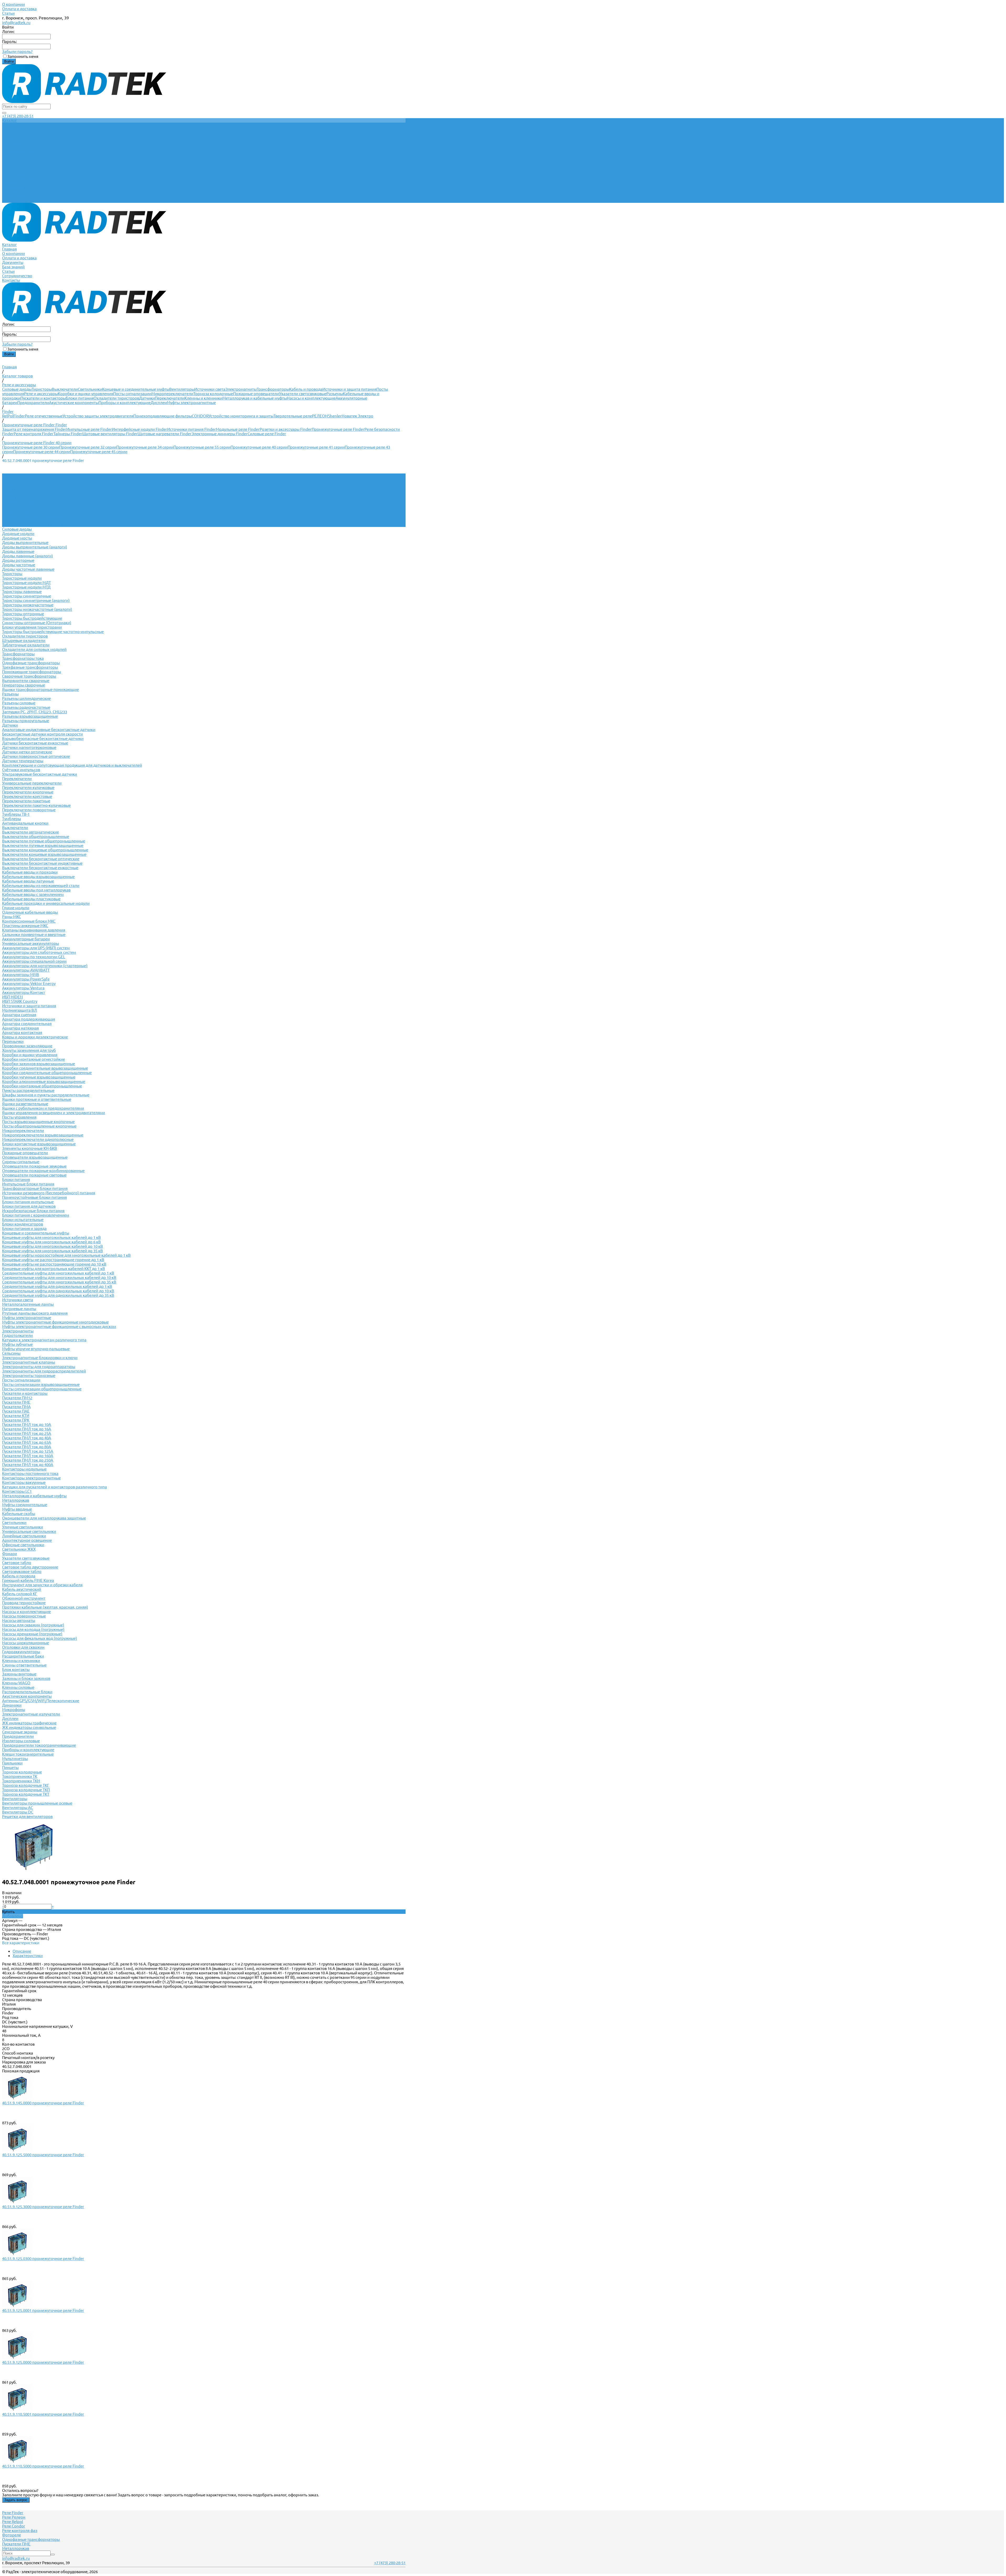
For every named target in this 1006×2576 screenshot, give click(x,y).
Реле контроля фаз (20, 2531)
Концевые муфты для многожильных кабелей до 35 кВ (53, 1251)
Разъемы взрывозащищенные (30, 716)
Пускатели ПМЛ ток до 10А (27, 1425)
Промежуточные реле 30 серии (31, 447)
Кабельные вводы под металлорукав (36, 890)
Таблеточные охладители (26, 645)
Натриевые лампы (19, 1309)
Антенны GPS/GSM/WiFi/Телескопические (41, 1701)
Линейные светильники (24, 1536)
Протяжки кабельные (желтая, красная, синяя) (45, 1607)
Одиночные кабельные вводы (30, 912)
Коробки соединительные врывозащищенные (45, 1068)
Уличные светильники (23, 1527)
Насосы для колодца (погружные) (33, 1629)
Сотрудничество (17, 196)
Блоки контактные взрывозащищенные (39, 1144)
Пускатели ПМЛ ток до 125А (28, 1451)
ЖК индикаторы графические (29, 1723)
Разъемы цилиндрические (26, 698)
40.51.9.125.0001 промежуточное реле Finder (43, 2310)
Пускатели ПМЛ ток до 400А (28, 1465)
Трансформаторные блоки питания (35, 1188)
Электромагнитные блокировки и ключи (40, 1358)
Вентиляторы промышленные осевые (37, 1803)
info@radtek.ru (16, 23)
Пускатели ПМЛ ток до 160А (28, 1456)
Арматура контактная (22, 1033)
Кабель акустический (22, 1589)
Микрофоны (14, 1710)
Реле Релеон (14, 2517)
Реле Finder (13, 2513)
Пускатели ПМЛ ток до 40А (27, 1438)
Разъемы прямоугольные (26, 721)
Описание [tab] (22, 1951)
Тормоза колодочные (213, 394)
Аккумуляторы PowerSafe (26, 979)
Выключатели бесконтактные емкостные (40, 868)
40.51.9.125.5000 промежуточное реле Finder (43, 2155)
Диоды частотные (19, 565)
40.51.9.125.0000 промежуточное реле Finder (43, 2362)
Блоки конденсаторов (23, 1224)
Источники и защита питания (349, 389)
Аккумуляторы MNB (21, 975)
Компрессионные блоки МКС (29, 921)
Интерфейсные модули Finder (140, 429)
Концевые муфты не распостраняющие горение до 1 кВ (53, 1260)
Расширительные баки (23, 1656)
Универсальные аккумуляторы (31, 943)
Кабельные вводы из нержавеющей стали (41, 886)
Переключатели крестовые (27, 796)
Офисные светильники (23, 1545)
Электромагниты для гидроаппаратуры (39, 1367)
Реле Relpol (13, 2522)
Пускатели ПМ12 (17, 1398)
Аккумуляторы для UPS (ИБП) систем (36, 948)
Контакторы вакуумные (24, 1482)
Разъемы (335, 394)
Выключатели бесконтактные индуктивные (42, 863)
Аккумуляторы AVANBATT (26, 970)
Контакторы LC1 (17, 1491)
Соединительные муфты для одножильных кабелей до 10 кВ (58, 1291)
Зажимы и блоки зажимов (26, 1678)
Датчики (147, 398)
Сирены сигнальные (21, 1162)
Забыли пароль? (17, 51)
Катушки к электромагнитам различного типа (44, 1340)
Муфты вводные (17, 1509)
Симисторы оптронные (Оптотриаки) (37, 623)
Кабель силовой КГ (20, 1594)
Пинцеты (10, 1768)
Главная (9, 169)
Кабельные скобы (19, 1514)
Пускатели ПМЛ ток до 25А (27, 1433)
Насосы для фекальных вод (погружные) (40, 1638)
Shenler (335, 416)
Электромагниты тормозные (29, 1376)
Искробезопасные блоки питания (33, 1211)
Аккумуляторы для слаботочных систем (39, 952)
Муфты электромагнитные (191, 403)
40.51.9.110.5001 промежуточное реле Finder (43, 2414)
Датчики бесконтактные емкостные (35, 743)
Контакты (11, 201)
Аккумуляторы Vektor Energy (29, 984)
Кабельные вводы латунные (28, 881)
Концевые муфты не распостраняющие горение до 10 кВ (54, 1264)
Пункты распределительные (28, 1090)
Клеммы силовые (18, 1687)
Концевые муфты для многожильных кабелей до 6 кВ (51, 1242)
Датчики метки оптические (27, 752)
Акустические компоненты (74, 403)
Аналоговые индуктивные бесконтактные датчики (49, 730)
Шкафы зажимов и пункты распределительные (46, 1095)
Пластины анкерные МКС (25, 926)
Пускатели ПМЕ (16, 1402)
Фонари (10, 1554)
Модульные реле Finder (238, 429)
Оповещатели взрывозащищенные (35, 1157)
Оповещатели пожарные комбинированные (43, 1171)
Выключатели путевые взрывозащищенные (43, 845)
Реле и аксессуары (41, 394)
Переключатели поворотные (29, 810)
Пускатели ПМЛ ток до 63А (27, 1442)
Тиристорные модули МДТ (26, 583)
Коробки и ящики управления (86, 394)
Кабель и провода (306, 389)
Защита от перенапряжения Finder (34, 429)
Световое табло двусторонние (30, 1567)
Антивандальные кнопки (25, 823)
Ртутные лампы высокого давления (35, 1313)
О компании (13, 4)
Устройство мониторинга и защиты (241, 416)
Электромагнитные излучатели (31, 1714)
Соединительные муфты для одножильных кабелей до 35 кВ (58, 1295)
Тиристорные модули (22, 578)
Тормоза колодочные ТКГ (26, 1785)
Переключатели (170, 398)
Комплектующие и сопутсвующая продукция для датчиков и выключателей (72, 765)
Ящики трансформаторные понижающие (40, 690)
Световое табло (17, 1563)
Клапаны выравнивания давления (34, 930)
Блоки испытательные (23, 1220)
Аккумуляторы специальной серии (34, 961)
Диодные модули (18, 534)
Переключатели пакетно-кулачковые (36, 805)
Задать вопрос (16, 2500)
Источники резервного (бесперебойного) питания (49, 1193)
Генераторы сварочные (24, 685)
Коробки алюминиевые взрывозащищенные (44, 1082)
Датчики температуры (23, 761)
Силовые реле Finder (267, 434)
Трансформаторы (273, 389)
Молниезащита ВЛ (20, 1010)
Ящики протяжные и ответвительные (37, 1099)
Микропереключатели (172, 394)
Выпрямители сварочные (26, 681)
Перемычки (13, 1041)
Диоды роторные (18, 560)
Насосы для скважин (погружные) (33, 1625)
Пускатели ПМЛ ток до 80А (27, 1447)
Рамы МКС (12, 917)
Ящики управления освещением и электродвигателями (54, 1113)
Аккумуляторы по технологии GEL (34, 957)
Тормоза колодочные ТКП (26, 1790)
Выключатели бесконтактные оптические (41, 859)
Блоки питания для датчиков (29, 1206)
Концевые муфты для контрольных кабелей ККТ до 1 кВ (54, 1269)
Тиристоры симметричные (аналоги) (36, 600)
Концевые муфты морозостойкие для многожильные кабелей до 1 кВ (66, 1255)
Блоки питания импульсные (28, 1202)
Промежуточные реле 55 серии (202, 447)
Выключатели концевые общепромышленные (45, 850)
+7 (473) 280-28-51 (18, 116)
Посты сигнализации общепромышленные (42, 1389)
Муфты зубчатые (17, 1344)
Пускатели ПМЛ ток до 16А (27, 1429)
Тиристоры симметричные (27, 596)
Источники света (210, 389)
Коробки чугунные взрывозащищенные (39, 1077)
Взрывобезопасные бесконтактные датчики (43, 739)
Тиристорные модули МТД (26, 587)
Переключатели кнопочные (28, 792)
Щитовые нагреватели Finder (165, 434)
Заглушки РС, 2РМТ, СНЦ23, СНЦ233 (35, 712)
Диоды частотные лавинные (28, 569)
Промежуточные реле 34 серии (145, 447)
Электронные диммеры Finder (220, 434)
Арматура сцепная (19, 1015)
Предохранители (33, 403)
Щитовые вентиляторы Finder (110, 434)
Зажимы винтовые (19, 1674)
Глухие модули (16, 908)
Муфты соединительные (25, 1505)
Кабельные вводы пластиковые (31, 899)
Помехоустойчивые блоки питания (34, 1197)
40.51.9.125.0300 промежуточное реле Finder (43, 2259)
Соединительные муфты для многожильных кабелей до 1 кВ (58, 1273)
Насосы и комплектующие (311, 398)
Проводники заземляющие (27, 1046)
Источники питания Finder (192, 429)
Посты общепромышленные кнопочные (39, 1126)
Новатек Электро (357, 416)
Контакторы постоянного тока (30, 1474)
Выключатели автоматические (31, 832)
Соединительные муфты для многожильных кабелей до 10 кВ (59, 1278)
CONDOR (200, 416)
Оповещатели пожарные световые (34, 1175)
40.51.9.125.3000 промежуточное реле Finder (43, 2207)
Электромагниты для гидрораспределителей (44, 1371)
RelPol (8, 416)
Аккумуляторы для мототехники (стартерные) (45, 966)
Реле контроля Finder (34, 434)
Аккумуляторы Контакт (24, 992)
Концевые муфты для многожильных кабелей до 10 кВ (53, 1246)
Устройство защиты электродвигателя (98, 416)
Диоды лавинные (18, 551)
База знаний (13, 187)
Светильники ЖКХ (19, 1549)
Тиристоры (42, 389)
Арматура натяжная (20, 1028)
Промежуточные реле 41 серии (316, 447)
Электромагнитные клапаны (29, 1362)
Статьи (8, 13)
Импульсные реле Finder (89, 429)
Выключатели (65, 389)
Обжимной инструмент (24, 1598)
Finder (19, 416)
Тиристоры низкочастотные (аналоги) (37, 609)
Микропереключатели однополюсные (38, 1139)
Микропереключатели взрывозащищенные (43, 1135)
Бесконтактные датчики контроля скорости (42, 734)
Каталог (9, 165)
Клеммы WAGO (16, 1683)
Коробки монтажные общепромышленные (42, 1086)
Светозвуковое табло (22, 1572)
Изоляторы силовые (21, 1741)
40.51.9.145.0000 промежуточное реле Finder (43, 2103)
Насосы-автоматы (19, 1621)
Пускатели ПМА (16, 1407)
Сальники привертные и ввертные (34, 935)
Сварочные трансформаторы (29, 676)
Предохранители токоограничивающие (39, 1745)
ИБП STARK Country (20, 1001)
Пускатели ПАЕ (16, 1411)
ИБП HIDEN (12, 997)
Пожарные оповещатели (256, 394)
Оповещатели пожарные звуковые (34, 1166)
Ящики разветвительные (25, 1104)
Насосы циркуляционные (26, 1643)
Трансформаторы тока (23, 658)
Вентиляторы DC (18, 1812)
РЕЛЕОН (320, 416)
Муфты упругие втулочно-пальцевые (36, 1349)
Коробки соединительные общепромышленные (47, 1073)
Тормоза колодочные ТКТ (26, 1794)
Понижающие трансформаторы (32, 672)
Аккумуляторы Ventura (23, 988)
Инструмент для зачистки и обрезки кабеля (42, 1585)
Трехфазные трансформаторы (30, 667)
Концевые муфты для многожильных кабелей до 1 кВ (51, 1237)
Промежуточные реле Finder (338, 429)
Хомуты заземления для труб (29, 1050)
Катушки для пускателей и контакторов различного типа (54, 1487)
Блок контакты (16, 1670)
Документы (13, 183)
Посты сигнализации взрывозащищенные (41, 1384)
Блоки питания (80, 398)
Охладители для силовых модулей (34, 649)
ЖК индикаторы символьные (29, 1727)
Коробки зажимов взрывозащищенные (39, 1064)
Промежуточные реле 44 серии (42, 452)
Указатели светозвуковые (303, 394)
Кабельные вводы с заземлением (33, 894)
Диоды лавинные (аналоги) (28, 556)
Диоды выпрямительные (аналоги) (35, 547)
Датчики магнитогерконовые (29, 747)
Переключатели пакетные (26, 801)
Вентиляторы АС (18, 1808)
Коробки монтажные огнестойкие (34, 1059)
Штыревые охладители (24, 641)
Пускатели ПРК (16, 1420)
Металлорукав (16, 1500)
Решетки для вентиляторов (27, 1817)
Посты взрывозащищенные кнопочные (38, 1122)
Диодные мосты (17, 538)
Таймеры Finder (68, 434)
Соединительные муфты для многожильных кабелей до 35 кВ (59, 1282)
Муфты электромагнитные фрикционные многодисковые (55, 1322)
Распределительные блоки (27, 1692)
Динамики (12, 1705)
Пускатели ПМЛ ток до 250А (28, 1460)
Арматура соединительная (27, 1024)
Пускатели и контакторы (43, 398)
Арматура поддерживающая (29, 1019)
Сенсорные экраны (20, 1732)
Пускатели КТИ (16, 1416)
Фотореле (12, 2535)
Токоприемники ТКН (21, 1781)
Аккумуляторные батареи (26, 939)
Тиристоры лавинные (22, 592)
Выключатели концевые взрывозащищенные (44, 854)
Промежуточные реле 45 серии (99, 452)
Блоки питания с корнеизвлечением (36, 1215)
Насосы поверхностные (24, 1616)
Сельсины (11, 1353)
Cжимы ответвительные (24, 1665)
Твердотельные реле (293, 416)
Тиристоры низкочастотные (28, 605)
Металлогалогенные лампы (28, 1304)
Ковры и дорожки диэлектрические (35, 1037)
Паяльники (12, 1763)
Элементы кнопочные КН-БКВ (30, 1148)
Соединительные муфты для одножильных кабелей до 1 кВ (57, 1286)
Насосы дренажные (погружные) (32, 1634)
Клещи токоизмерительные (28, 1754)
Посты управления (19, 1117)
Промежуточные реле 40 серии (259, 447)
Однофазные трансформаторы (31, 663)
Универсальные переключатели (32, 783)
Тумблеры (12, 819)
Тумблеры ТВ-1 (16, 814)
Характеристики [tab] (28, 1956)
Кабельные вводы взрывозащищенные (38, 877)
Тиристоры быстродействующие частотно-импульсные (53, 632)
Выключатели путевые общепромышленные (44, 841)
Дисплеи (159, 403)
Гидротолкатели (17, 1335)
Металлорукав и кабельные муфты (255, 398)
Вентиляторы (182, 389)
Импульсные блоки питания (28, 1184)
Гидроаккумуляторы (21, 1652)
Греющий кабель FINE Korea (28, 1580)
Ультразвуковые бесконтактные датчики (40, 774)
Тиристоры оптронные (23, 614)
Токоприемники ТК (20, 1776)
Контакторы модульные (24, 1469)
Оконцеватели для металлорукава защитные (44, 1518)
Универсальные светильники (29, 1531)
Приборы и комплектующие (125, 403)
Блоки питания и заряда (24, 1229)
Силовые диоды (17, 389)
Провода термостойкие (24, 1603)
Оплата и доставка (19, 9)
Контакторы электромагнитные (31, 1478)
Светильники (90, 389)
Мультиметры (15, 1759)
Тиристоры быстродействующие (32, 618)
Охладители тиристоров (116, 398)
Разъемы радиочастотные (26, 707)
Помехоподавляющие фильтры (163, 416)
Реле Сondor (14, 2526)
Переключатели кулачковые (28, 788)
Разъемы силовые (19, 703)
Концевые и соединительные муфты (136, 389)
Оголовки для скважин (23, 1647)
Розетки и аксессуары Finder (286, 429)
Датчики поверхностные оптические (36, 756)
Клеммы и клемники (203, 398)
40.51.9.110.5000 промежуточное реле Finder (43, 2466)
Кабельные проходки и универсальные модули (46, 903)
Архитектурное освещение (27, 1540)
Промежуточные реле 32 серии (88, 447)
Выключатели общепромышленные (36, 837)
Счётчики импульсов (21, 770)
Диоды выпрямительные (25, 543)
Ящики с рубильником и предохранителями (43, 1108)
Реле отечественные (44, 416)
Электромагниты (241, 389)
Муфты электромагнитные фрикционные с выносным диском (59, 1327)
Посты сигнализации (132, 394)
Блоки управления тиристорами (32, 627)
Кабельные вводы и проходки (30, 872)
